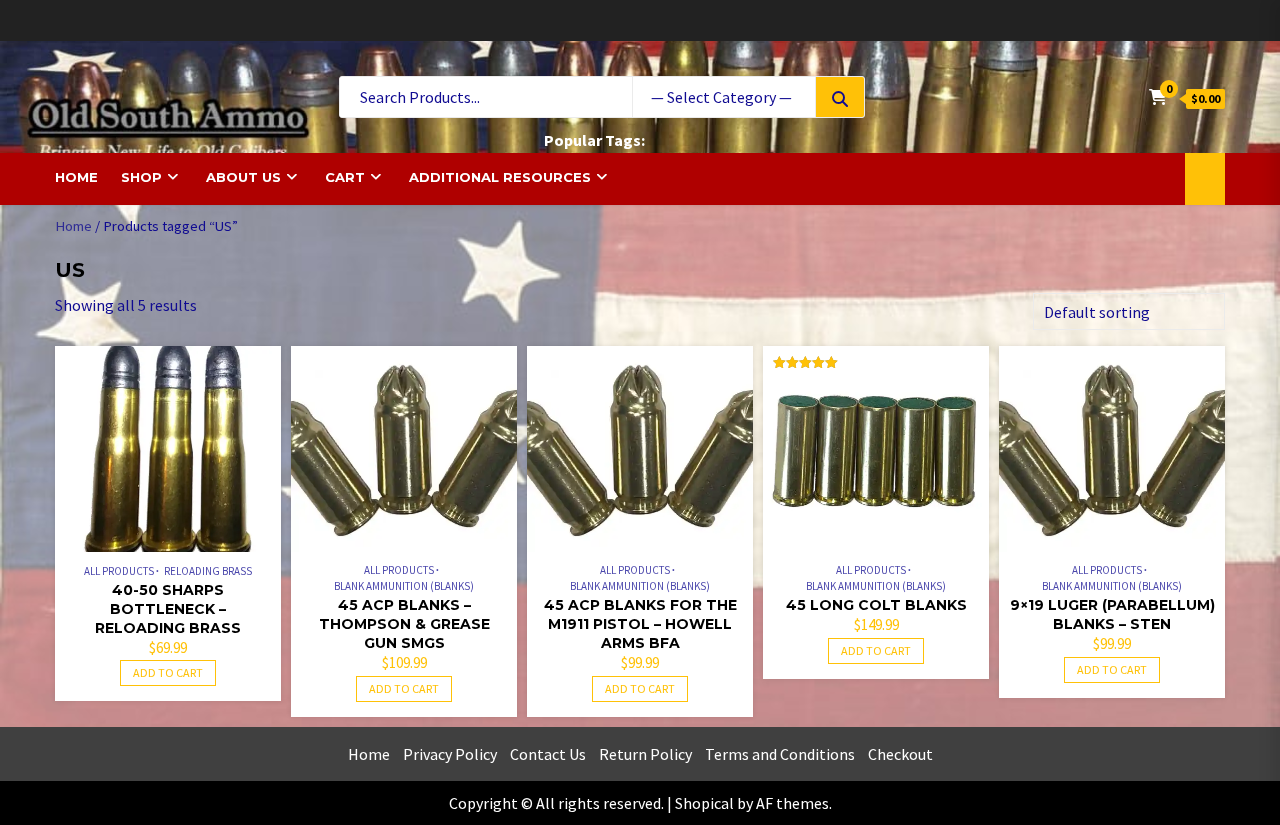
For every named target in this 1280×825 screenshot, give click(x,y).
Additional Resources (500, 177)
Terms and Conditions (780, 754)
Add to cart (168, 672)
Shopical (704, 803)
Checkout (900, 754)
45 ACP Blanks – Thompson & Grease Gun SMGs (404, 624)
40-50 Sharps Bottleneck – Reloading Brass (168, 609)
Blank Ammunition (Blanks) (404, 586)
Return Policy (645, 754)
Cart (345, 177)
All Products (119, 571)
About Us (243, 177)
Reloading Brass (208, 571)
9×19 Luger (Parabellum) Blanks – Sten (1112, 614)
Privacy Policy (450, 754)
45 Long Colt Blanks (876, 605)
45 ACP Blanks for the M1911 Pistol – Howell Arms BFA (640, 624)
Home (76, 177)
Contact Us (548, 754)
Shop (141, 177)
